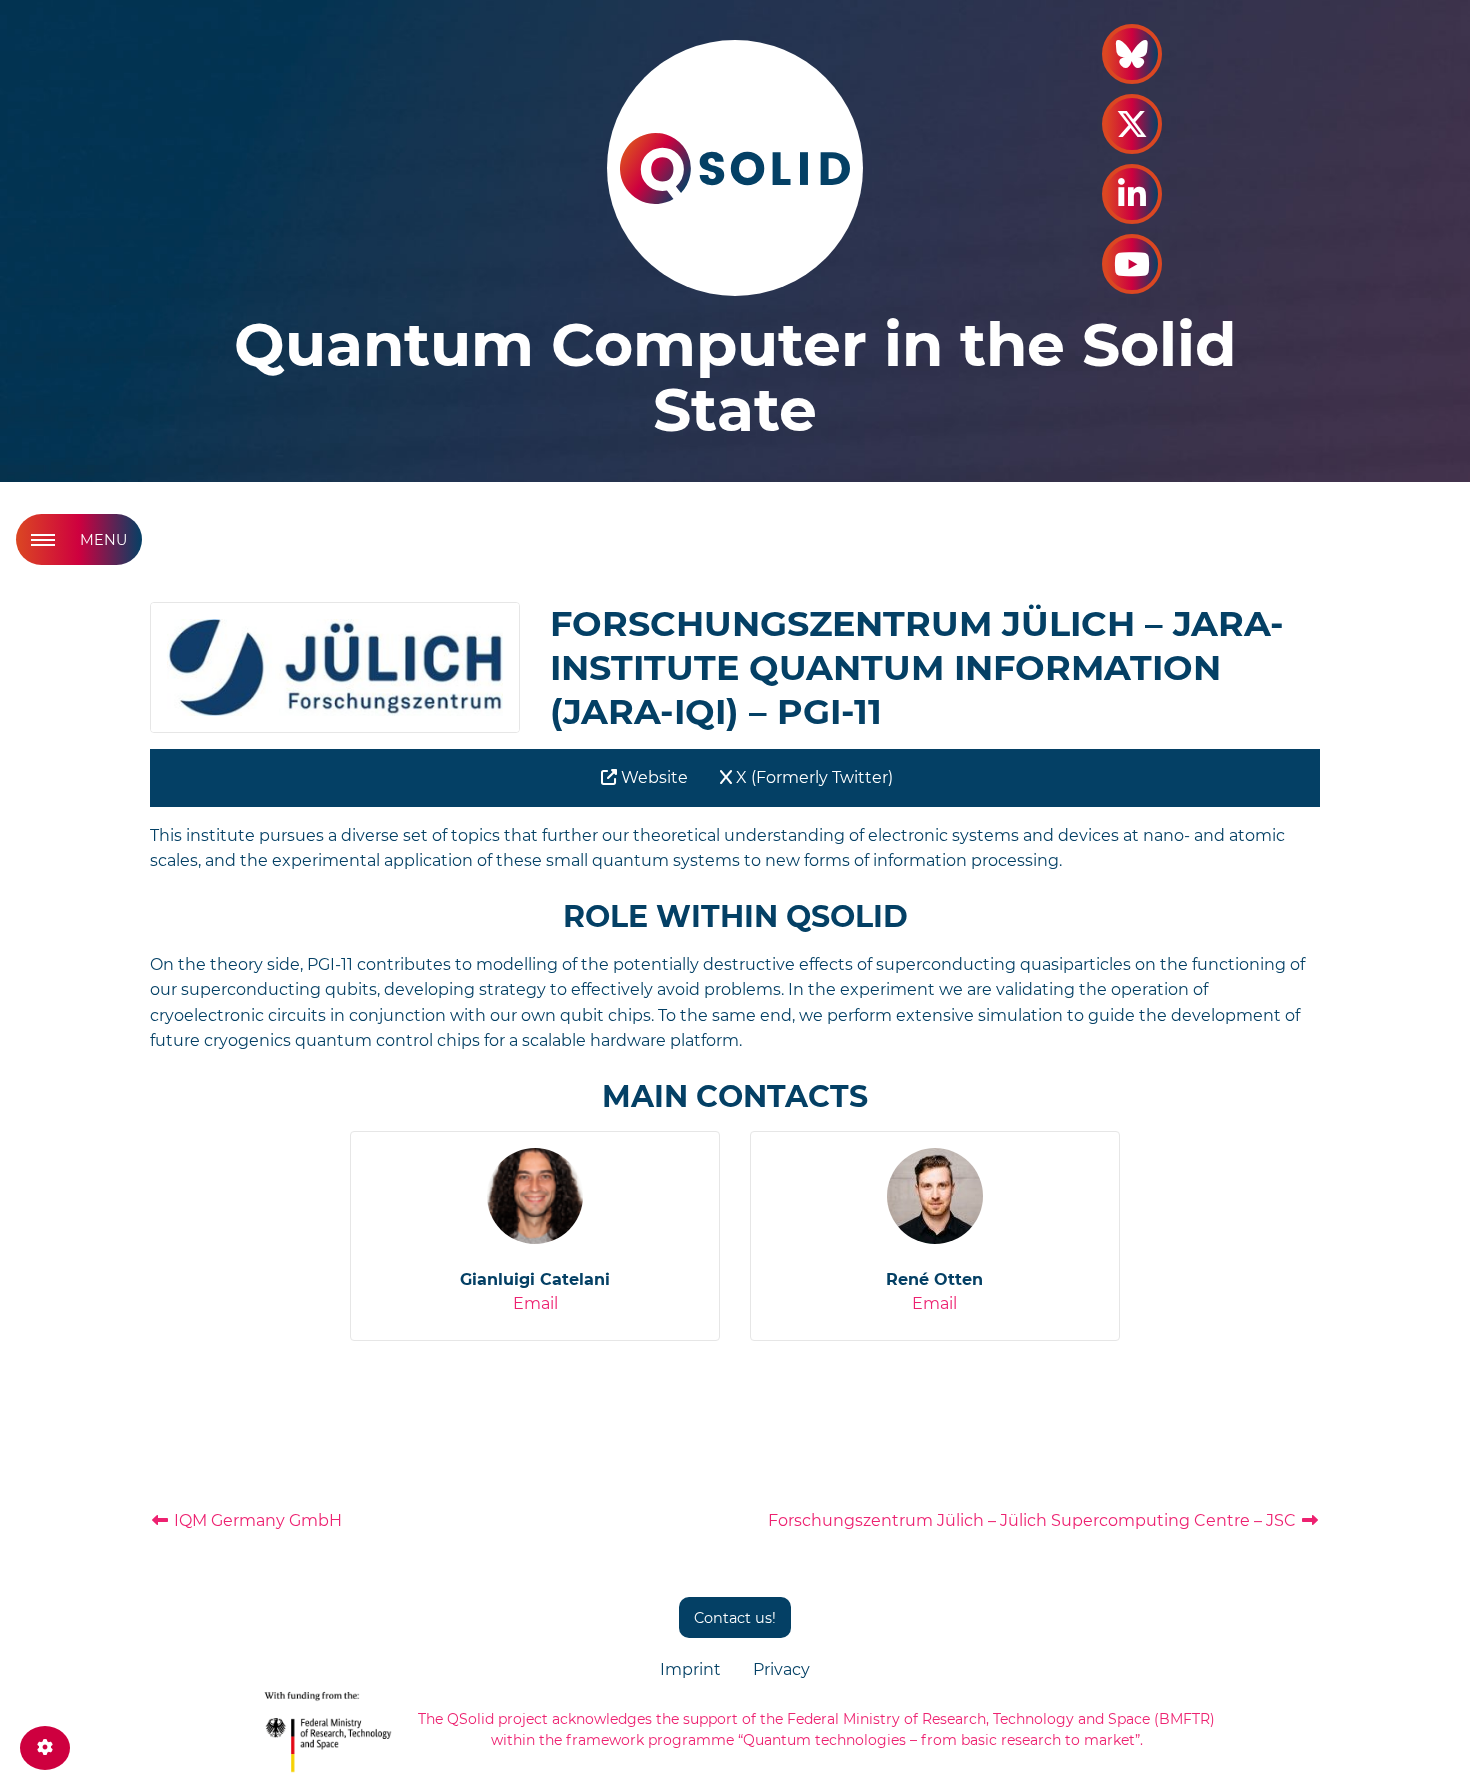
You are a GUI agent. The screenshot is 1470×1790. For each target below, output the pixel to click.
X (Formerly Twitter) (812, 777)
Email (535, 1303)
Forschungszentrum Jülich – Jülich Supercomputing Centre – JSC (1034, 1520)
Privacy (781, 1669)
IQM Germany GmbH (256, 1520)
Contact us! (735, 1618)
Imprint (690, 1669)
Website (652, 777)
